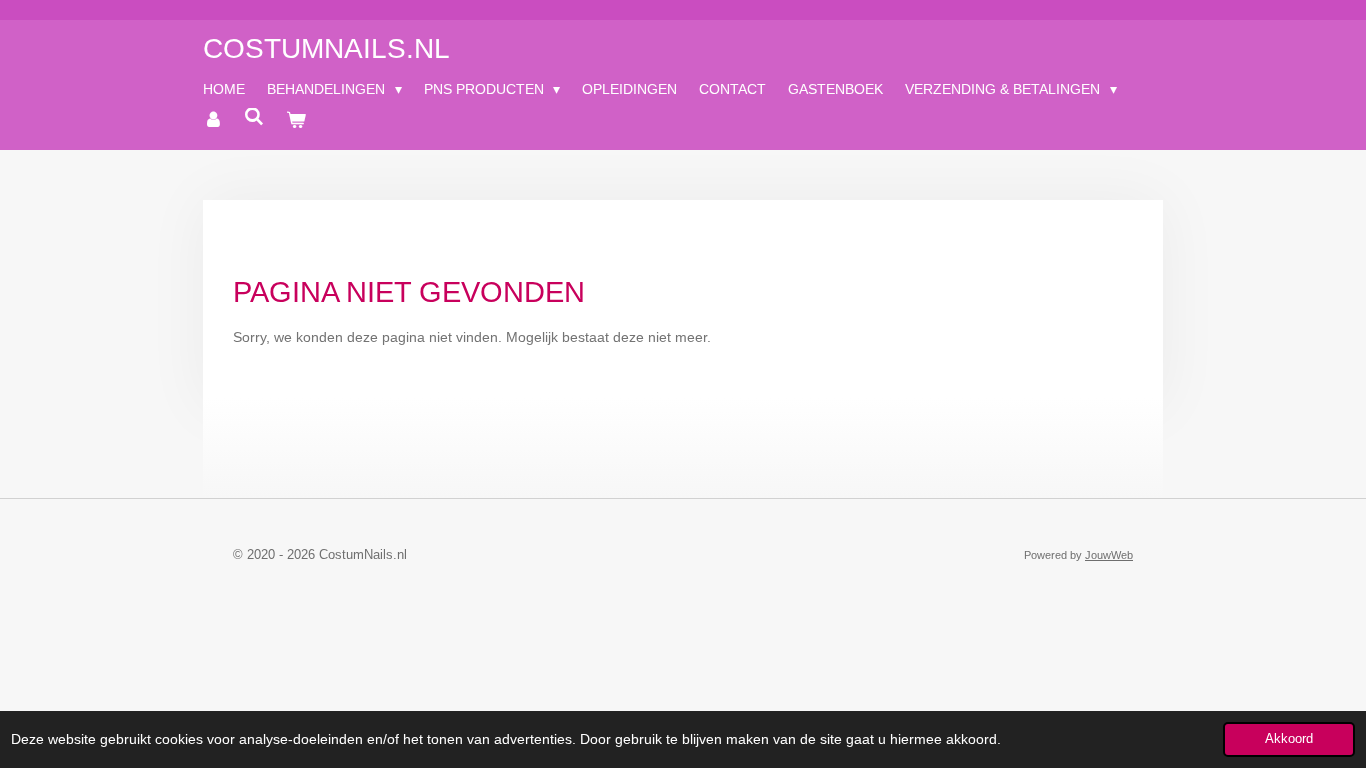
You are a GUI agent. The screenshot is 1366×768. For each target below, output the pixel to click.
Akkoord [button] (1289, 739)
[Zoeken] (255, 117)
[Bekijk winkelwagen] (296, 120)
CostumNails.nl (326, 48)
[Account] (213, 120)
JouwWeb (1109, 555)
